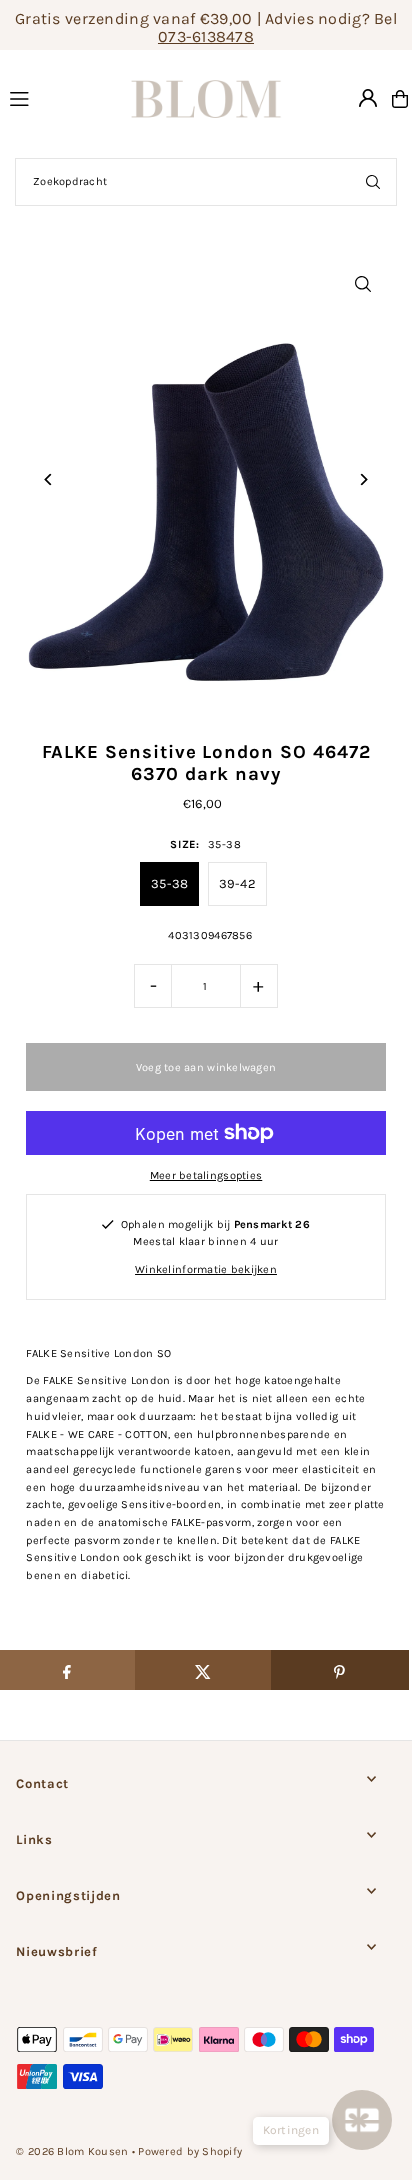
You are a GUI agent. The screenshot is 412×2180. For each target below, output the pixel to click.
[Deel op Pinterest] (339, 1670)
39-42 (237, 883)
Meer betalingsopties (206, 1175)
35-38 (169, 883)
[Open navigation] (49, 98)
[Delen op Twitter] (203, 1670)
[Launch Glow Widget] (362, 2120)
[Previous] (48, 479)
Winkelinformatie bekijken (206, 1269)
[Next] (363, 479)
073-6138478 (206, 36)
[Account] (368, 98)
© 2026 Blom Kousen (72, 2151)
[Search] (373, 182)
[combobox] (206, 182)
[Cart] (400, 99)
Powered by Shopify (190, 2151)
